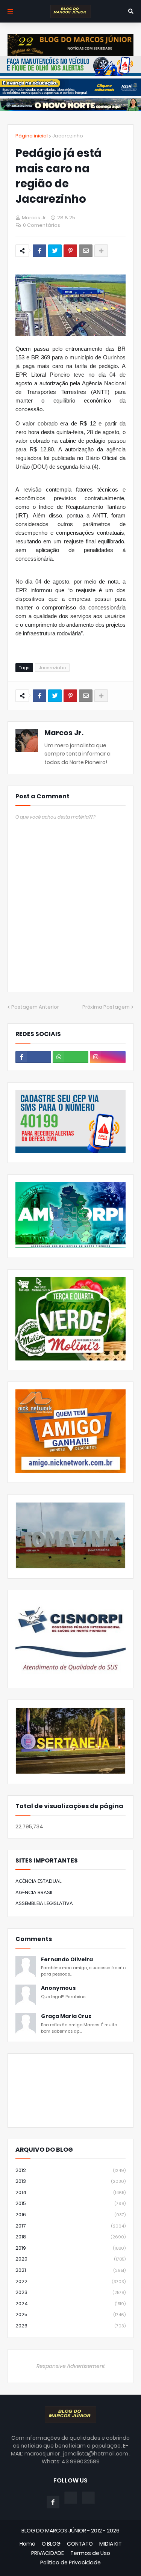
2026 (70, 2326)
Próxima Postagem (106, 1007)
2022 (70, 2281)
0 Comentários (42, 225)
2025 (70, 2314)
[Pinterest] (70, 251)
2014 (70, 2192)
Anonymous (58, 1988)
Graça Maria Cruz (66, 2016)
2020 (70, 2259)
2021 (70, 2270)
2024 (70, 2304)
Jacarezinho (68, 136)
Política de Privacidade (70, 2563)
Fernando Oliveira (67, 1960)
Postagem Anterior (35, 1007)
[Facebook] (39, 251)
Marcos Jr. (64, 733)
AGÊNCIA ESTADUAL (39, 1881)
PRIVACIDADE (48, 2553)
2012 (70, 2170)
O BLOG (51, 2544)
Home (27, 2544)
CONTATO (80, 2544)
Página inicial (32, 136)
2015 (70, 2203)
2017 (70, 2226)
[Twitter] (55, 251)
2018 (70, 2237)
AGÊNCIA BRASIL (34, 1892)
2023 (70, 2292)
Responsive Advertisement (71, 2366)
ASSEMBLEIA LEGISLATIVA (44, 1903)
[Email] (86, 251)
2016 (70, 2215)
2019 (70, 2248)
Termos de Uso (90, 2553)
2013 (70, 2181)
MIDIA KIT (111, 2544)
